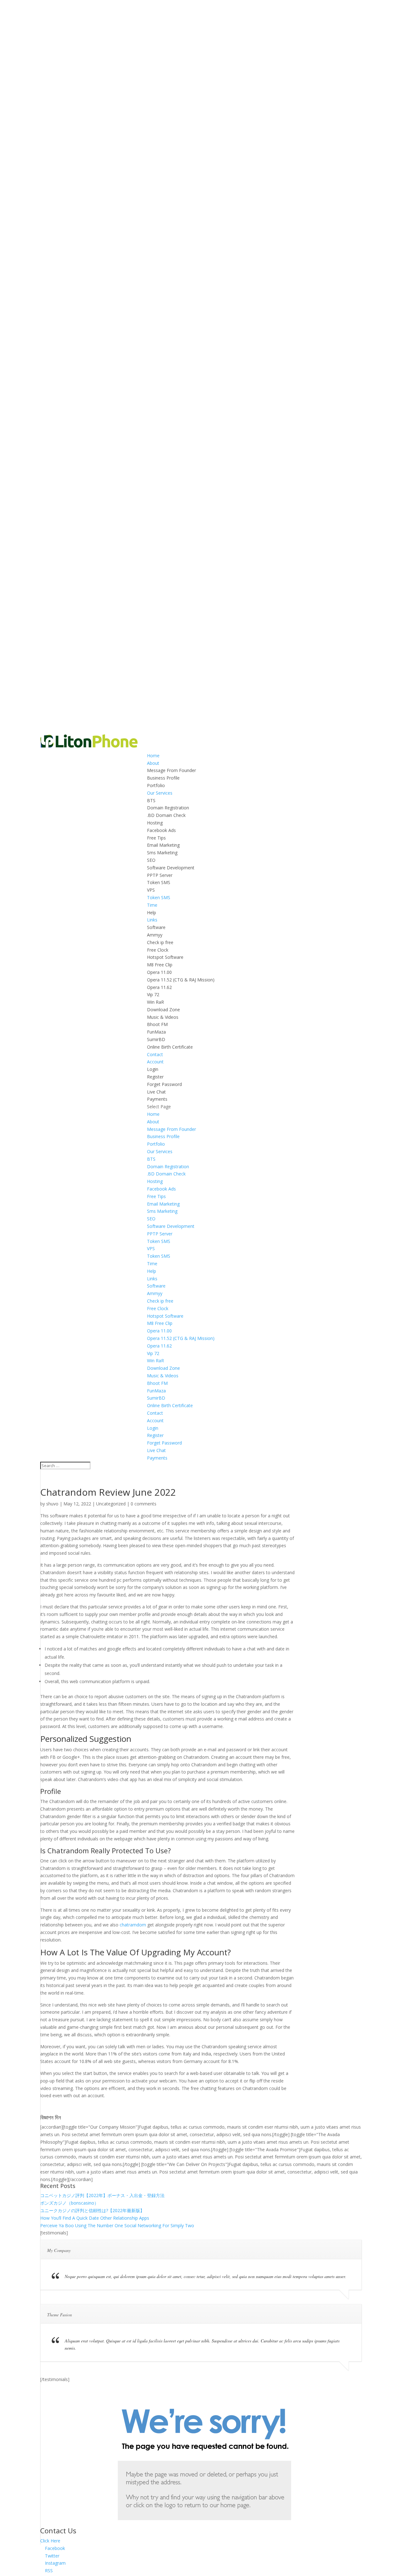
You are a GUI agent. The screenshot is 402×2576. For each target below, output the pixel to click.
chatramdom (133, 1925)
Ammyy (155, 935)
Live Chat (156, 1092)
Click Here (50, 2541)
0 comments (144, 1504)
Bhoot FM (157, 1024)
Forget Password (164, 1084)
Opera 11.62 (159, 987)
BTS (151, 800)
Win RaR (155, 1002)
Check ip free (160, 942)
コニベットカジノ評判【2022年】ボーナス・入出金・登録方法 (102, 2195)
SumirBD (156, 1039)
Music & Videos (163, 1017)
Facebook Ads (161, 830)
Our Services (160, 793)
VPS (151, 890)
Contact (155, 1054)
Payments (157, 1099)
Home (153, 756)
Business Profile (163, 778)
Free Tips (156, 838)
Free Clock (158, 950)
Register (155, 1077)
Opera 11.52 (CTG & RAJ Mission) (181, 980)
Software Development (171, 868)
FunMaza (156, 1032)
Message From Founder (171, 770)
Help (152, 913)
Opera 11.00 (159, 972)
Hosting (155, 823)
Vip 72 (153, 994)
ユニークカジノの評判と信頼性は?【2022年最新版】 (92, 2210)
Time (152, 905)
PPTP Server (160, 875)
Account (155, 1062)
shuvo (52, 1504)
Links (152, 920)
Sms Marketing (162, 853)
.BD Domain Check (166, 815)
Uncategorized (111, 1504)
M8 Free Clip (160, 965)
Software (156, 927)
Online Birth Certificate (170, 1047)
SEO (151, 860)
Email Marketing (163, 845)
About (153, 763)
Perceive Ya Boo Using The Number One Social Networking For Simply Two (117, 2225)
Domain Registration (168, 808)
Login (153, 1069)
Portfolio (156, 785)
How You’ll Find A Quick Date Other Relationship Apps (95, 2218)
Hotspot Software (165, 957)
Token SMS (159, 882)
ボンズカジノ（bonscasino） (69, 2203)
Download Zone (163, 1010)
